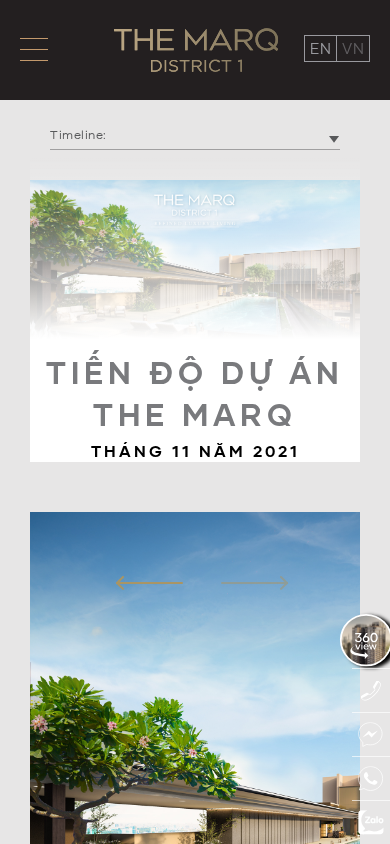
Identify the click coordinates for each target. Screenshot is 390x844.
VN (353, 48)
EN (320, 48)
